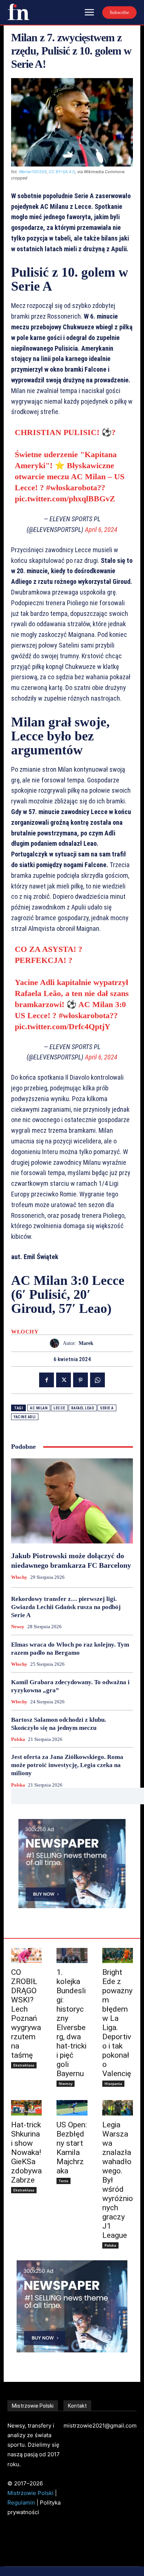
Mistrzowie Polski (30, 2493)
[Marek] (56, 1343)
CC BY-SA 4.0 (62, 172)
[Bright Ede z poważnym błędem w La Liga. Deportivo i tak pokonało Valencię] (118, 1956)
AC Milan (39, 1408)
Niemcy (66, 2083)
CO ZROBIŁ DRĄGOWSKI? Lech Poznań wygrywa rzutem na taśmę (26, 2014)
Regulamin (21, 2503)
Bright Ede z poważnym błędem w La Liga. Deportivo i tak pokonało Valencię (117, 2023)
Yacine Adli (25, 1417)
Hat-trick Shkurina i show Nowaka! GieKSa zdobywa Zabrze (26, 2152)
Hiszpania (113, 2083)
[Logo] (18, 12)
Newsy (18, 1627)
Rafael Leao (83, 1408)
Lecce (59, 1408)
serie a (107, 1408)
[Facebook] (47, 1380)
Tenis (64, 2181)
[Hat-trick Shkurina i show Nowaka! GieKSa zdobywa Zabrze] (26, 2108)
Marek (86, 1343)
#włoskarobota (72, 488)
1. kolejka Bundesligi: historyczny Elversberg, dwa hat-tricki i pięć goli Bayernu (71, 2023)
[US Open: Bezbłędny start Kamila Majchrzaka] (72, 2108)
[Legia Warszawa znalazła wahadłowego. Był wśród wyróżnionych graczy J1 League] (118, 2108)
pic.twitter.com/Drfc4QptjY (63, 1026)
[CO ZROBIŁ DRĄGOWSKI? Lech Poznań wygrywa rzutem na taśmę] (26, 1956)
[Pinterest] (80, 1380)
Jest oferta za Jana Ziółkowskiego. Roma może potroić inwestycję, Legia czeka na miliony (67, 1765)
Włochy (25, 1332)
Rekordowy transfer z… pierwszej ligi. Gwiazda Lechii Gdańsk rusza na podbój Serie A (66, 1607)
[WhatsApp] (97, 1380)
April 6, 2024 (101, 530)
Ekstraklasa (24, 2065)
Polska (18, 1739)
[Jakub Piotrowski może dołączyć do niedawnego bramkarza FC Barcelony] (72, 1501)
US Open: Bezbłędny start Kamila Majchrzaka (72, 2148)
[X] (64, 1380)
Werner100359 (33, 172)
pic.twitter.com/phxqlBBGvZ (65, 499)
